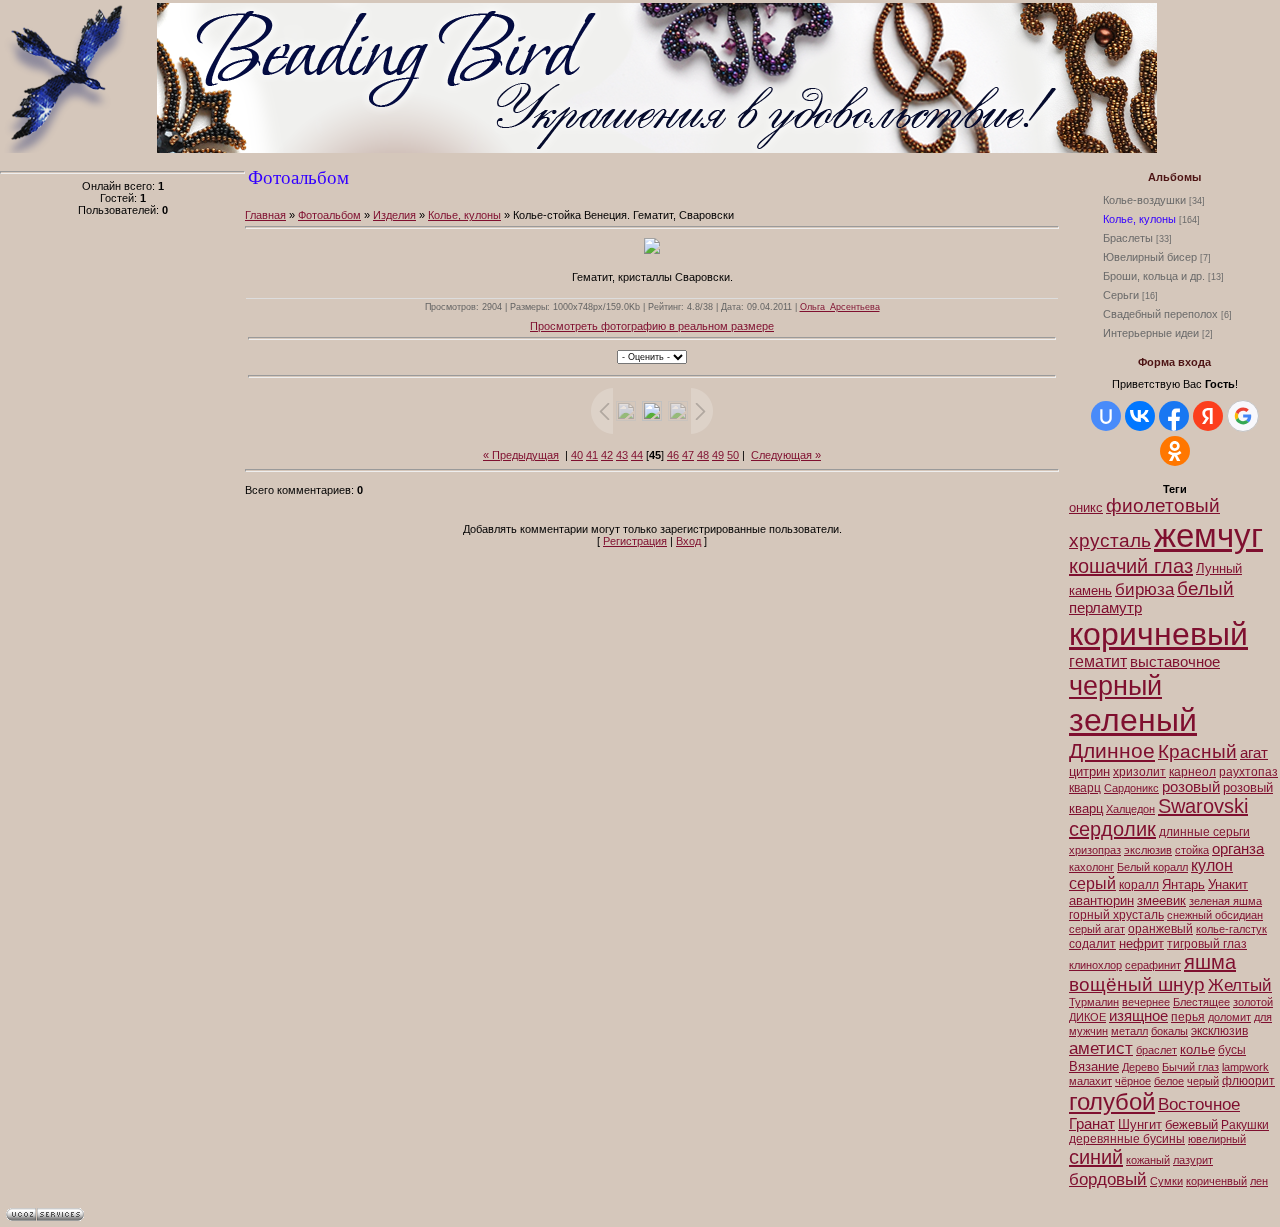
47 (688, 455)
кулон (1212, 865)
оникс (1086, 507)
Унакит (1228, 884)
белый (1205, 588)
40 (577, 455)
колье (1197, 1049)
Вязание (1094, 1066)
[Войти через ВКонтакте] (1140, 416)
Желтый (1240, 985)
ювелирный (1217, 1139)
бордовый (1108, 1179)
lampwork (1245, 1067)
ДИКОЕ (1087, 1017)
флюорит (1248, 1081)
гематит (1098, 661)
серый (1092, 883)
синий (1096, 1157)
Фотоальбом (329, 215)
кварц (1085, 788)
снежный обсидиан (1215, 915)
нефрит (1141, 943)
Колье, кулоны (1139, 219)
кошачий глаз (1131, 566)
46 (673, 455)
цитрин (1089, 771)
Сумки (1166, 1181)
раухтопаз (1248, 772)
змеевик (1161, 900)
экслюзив (1148, 850)
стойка (1192, 850)
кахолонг (1091, 867)
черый (1203, 1081)
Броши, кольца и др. (1154, 276)
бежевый (1191, 1124)
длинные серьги (1204, 832)
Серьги (1121, 295)
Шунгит (1140, 1124)
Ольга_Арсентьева (840, 307)
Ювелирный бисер (1150, 257)
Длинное (1112, 751)
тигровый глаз (1207, 944)
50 (733, 455)
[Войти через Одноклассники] (1175, 451)
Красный (1197, 751)
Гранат (1092, 1124)
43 (622, 455)
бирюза (1144, 589)
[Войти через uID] (1106, 416)
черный (1115, 686)
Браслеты (1128, 238)
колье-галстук (1231, 929)
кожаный (1148, 1160)
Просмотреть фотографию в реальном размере (652, 326)
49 (718, 455)
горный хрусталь (1116, 915)
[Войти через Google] (1243, 416)
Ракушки (1245, 1125)
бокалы (1169, 1031)
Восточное (1199, 1104)
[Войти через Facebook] (1174, 416)
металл (1129, 1031)
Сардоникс (1131, 788)
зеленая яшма (1225, 901)
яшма (1210, 962)
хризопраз (1095, 850)
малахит (1090, 1081)
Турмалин (1094, 1002)
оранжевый (1160, 929)
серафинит (1153, 965)
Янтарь (1183, 884)
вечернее (1146, 1002)
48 (703, 455)
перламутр (1105, 608)
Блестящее (1201, 1002)
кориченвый (1216, 1181)
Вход (688, 541)
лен (1259, 1181)
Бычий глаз (1190, 1067)
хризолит (1139, 772)
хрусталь (1110, 540)
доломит (1229, 1017)
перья (1188, 1017)
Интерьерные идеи (1151, 333)
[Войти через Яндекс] (1208, 416)
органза (1238, 849)
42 (607, 455)
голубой (1112, 1101)
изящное (1138, 1016)
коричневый (1158, 634)
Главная (265, 215)
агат (1254, 753)
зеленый (1133, 720)
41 (592, 455)
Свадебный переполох (1160, 314)
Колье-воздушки (1144, 200)
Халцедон (1130, 809)
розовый (1191, 787)
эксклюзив (1219, 1031)
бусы (1232, 1050)
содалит (1092, 944)
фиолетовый (1163, 505)
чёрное (1133, 1081)
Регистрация (635, 541)
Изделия (394, 215)
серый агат (1097, 929)
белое (1169, 1081)
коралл (1139, 885)
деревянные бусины (1127, 1139)
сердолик (1112, 829)
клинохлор (1095, 965)
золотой (1253, 1002)
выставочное (1175, 662)
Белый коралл (1152, 867)
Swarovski (1203, 806)
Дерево (1140, 1067)
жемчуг (1208, 535)
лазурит (1193, 1160)
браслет (1156, 1050)
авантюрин (1101, 900)
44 (637, 455)
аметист (1101, 1048)
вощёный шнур (1137, 984)
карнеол (1192, 772)
